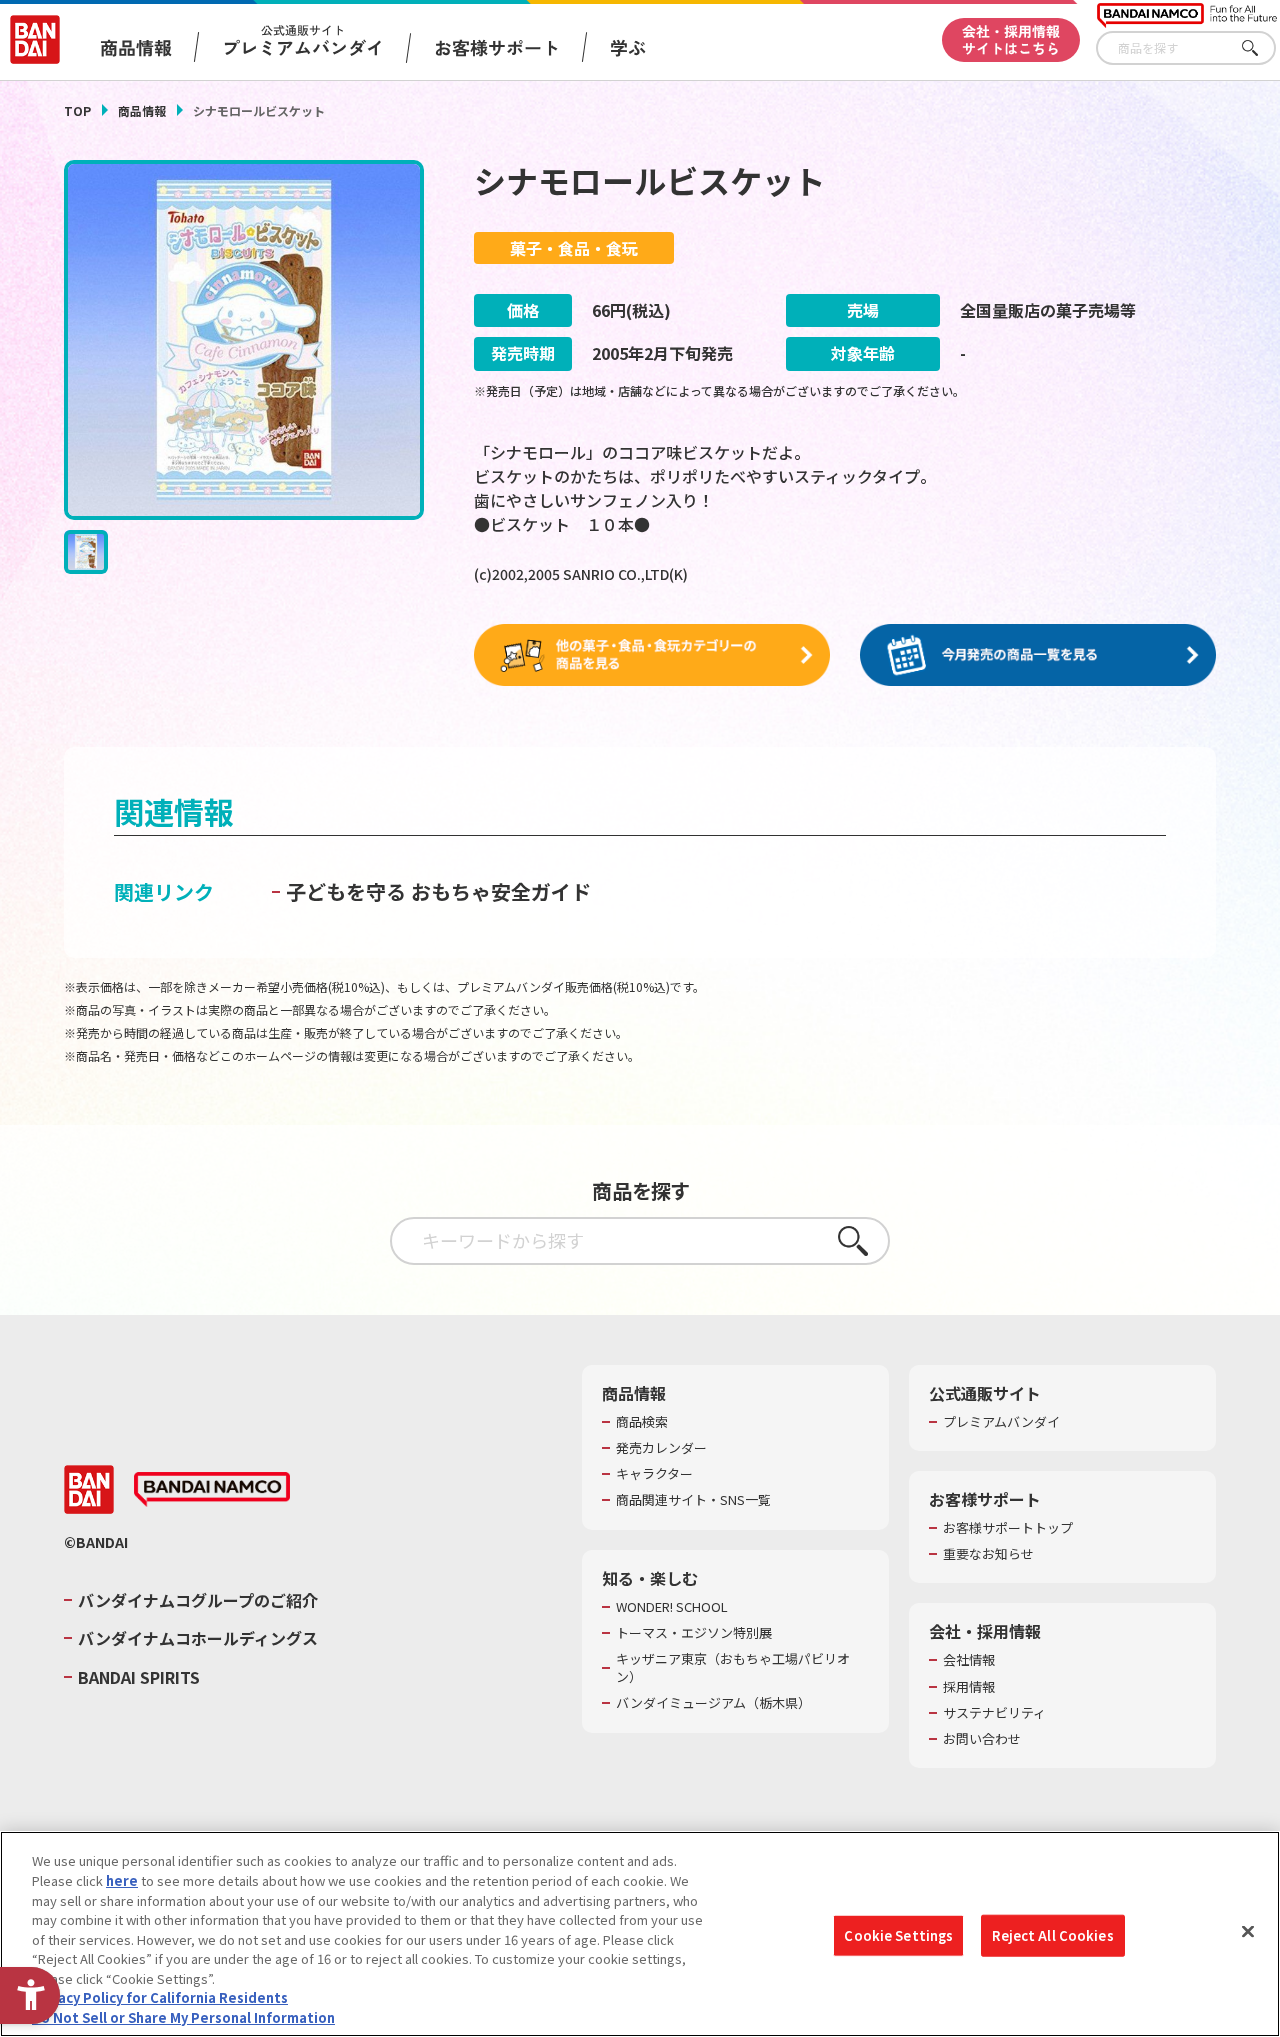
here (122, 1880)
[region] (640, 1934)
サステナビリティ (994, 1713)
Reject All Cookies (1052, 1935)
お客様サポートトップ (1008, 1528)
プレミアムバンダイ (1001, 1422)
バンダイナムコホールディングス (198, 1638)
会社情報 (969, 1660)
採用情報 (969, 1687)
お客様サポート (497, 47)
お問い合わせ (982, 1739)
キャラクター (654, 1474)
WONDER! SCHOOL (672, 1607)
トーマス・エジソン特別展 (694, 1633)
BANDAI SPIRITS (139, 1677)
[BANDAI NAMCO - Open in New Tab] (212, 1490)
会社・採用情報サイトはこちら (1011, 39)
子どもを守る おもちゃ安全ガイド (438, 891)
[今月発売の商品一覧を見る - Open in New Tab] (1038, 655)
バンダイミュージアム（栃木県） (713, 1703)
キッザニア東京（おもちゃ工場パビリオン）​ (733, 1668)
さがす (1261, 48)
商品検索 (642, 1422)
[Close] (1248, 1932)
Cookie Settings (898, 1935)
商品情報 (142, 110)
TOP (77, 110)
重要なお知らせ (988, 1554)
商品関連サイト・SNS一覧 (693, 1500)
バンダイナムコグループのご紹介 (198, 1600)
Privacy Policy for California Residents (160, 1997)
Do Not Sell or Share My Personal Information (183, 2016)
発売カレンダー (661, 1448)
